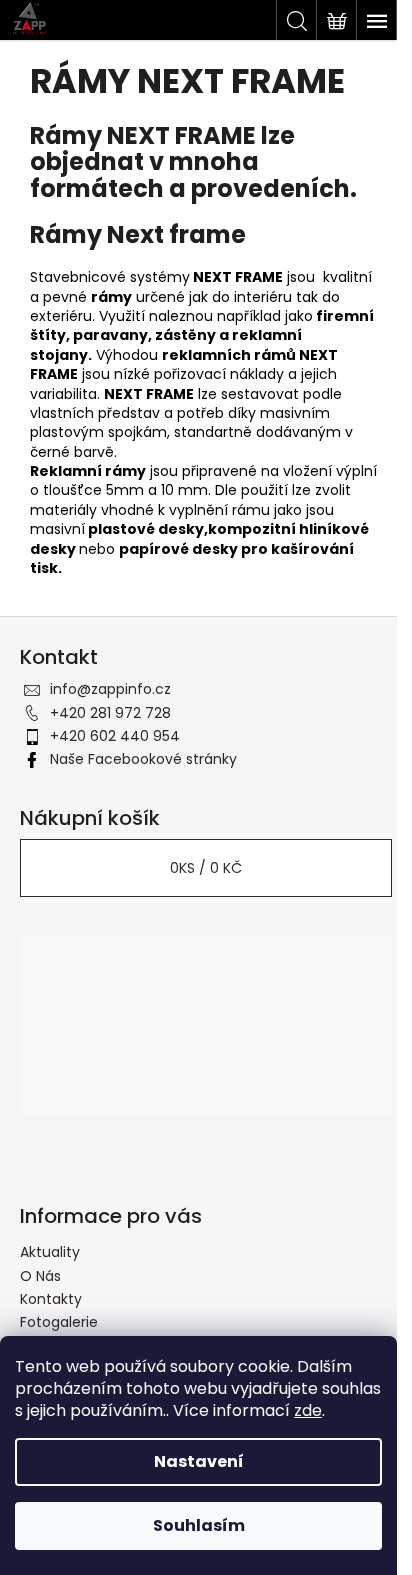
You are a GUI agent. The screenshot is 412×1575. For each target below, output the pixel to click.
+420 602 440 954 (115, 736)
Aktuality (50, 1252)
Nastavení (199, 1461)
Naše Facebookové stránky (143, 759)
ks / (206, 868)
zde (308, 1410)
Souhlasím (199, 1525)
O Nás (40, 1276)
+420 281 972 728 (110, 713)
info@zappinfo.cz (110, 689)
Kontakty (51, 1299)
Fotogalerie (59, 1322)
